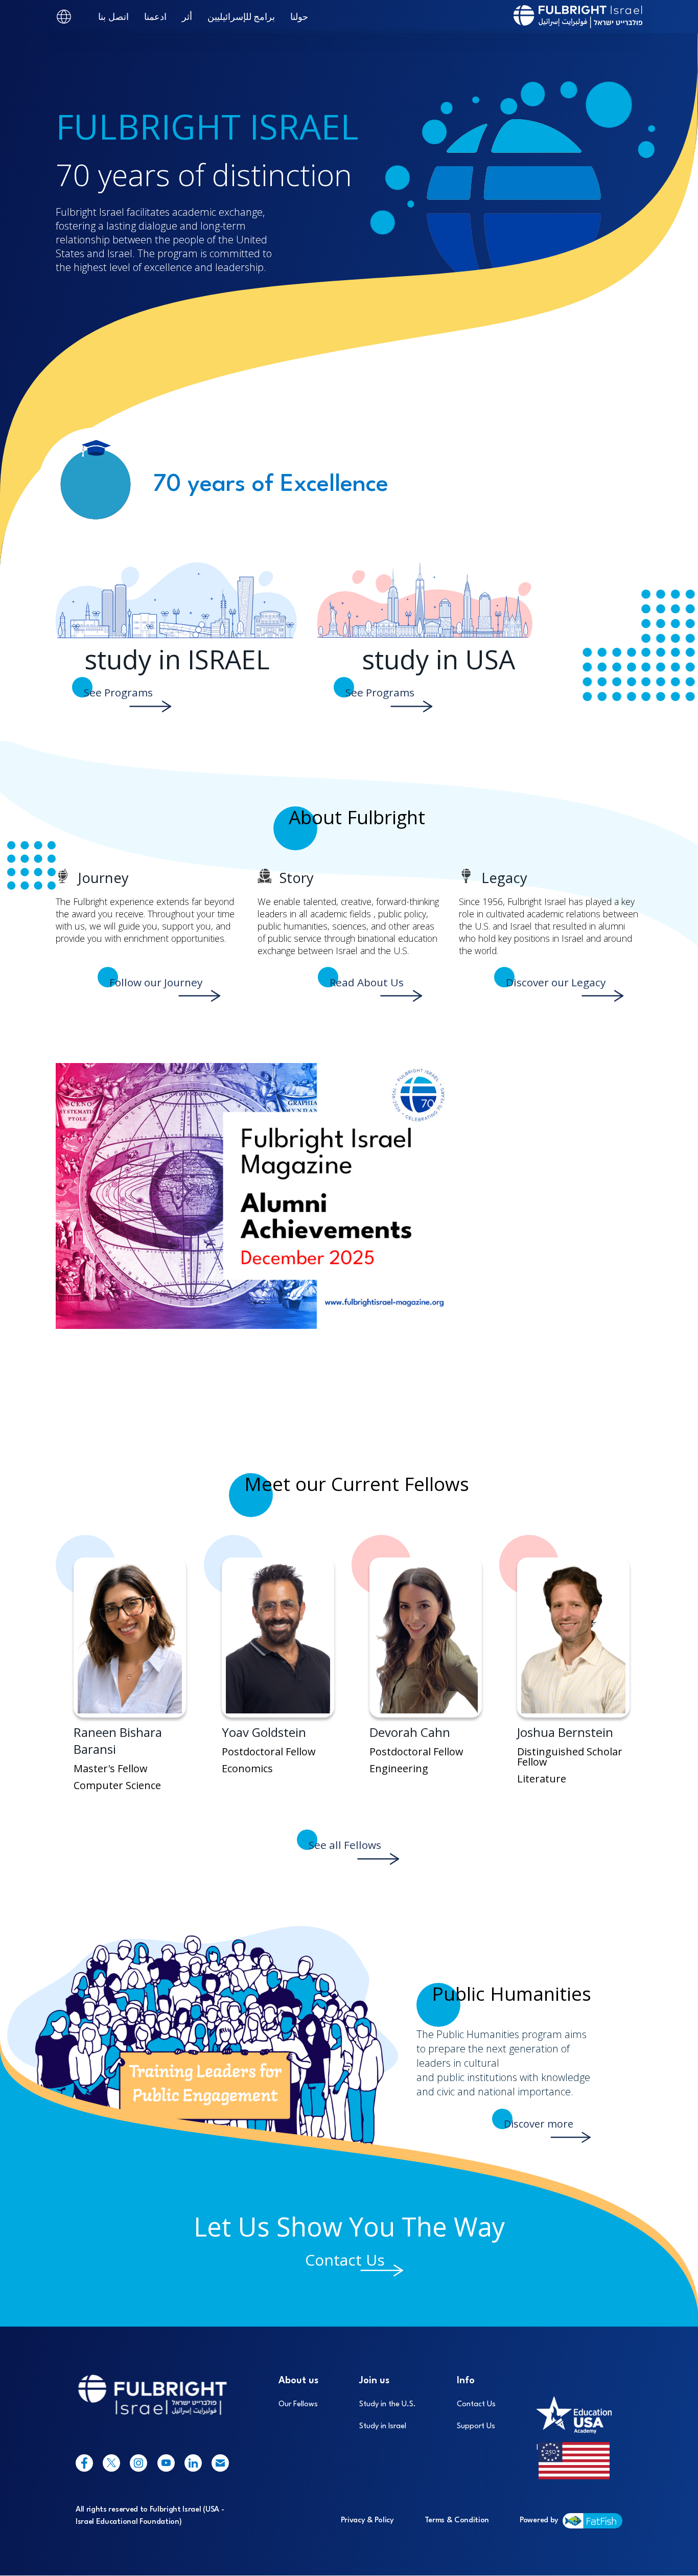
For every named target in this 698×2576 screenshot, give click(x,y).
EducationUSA (568, 2381)
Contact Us (345, 2260)
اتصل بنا (113, 16)
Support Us (476, 2426)
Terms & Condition (457, 2521)
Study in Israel (383, 2426)
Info (466, 2381)
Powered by (539, 2521)
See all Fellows (345, 1845)
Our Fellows (298, 2404)
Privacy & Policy (367, 2521)
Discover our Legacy (556, 982)
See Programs (118, 692)
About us (298, 2381)
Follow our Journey (156, 982)
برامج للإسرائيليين (241, 16)
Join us (374, 2381)
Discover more (539, 2124)
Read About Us (367, 982)
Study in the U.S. (388, 2404)
